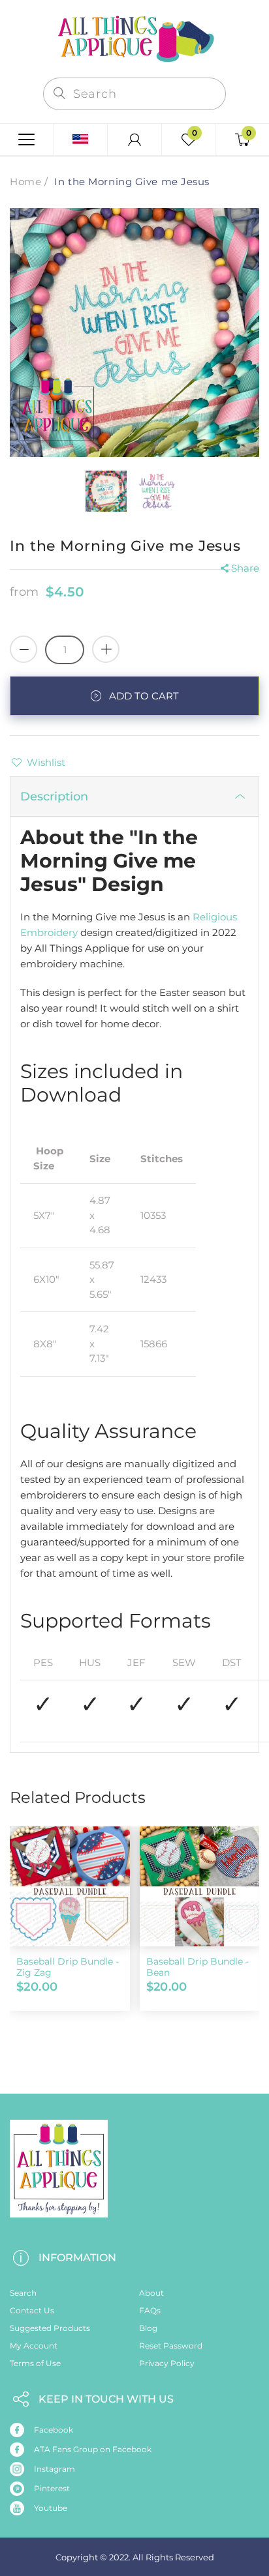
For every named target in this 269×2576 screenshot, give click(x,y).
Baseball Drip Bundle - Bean (198, 1967)
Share (245, 568)
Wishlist (46, 762)
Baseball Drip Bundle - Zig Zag (68, 1967)
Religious (215, 917)
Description (54, 797)
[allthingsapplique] (134, 37)
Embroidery (49, 932)
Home (25, 182)
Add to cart (144, 696)
